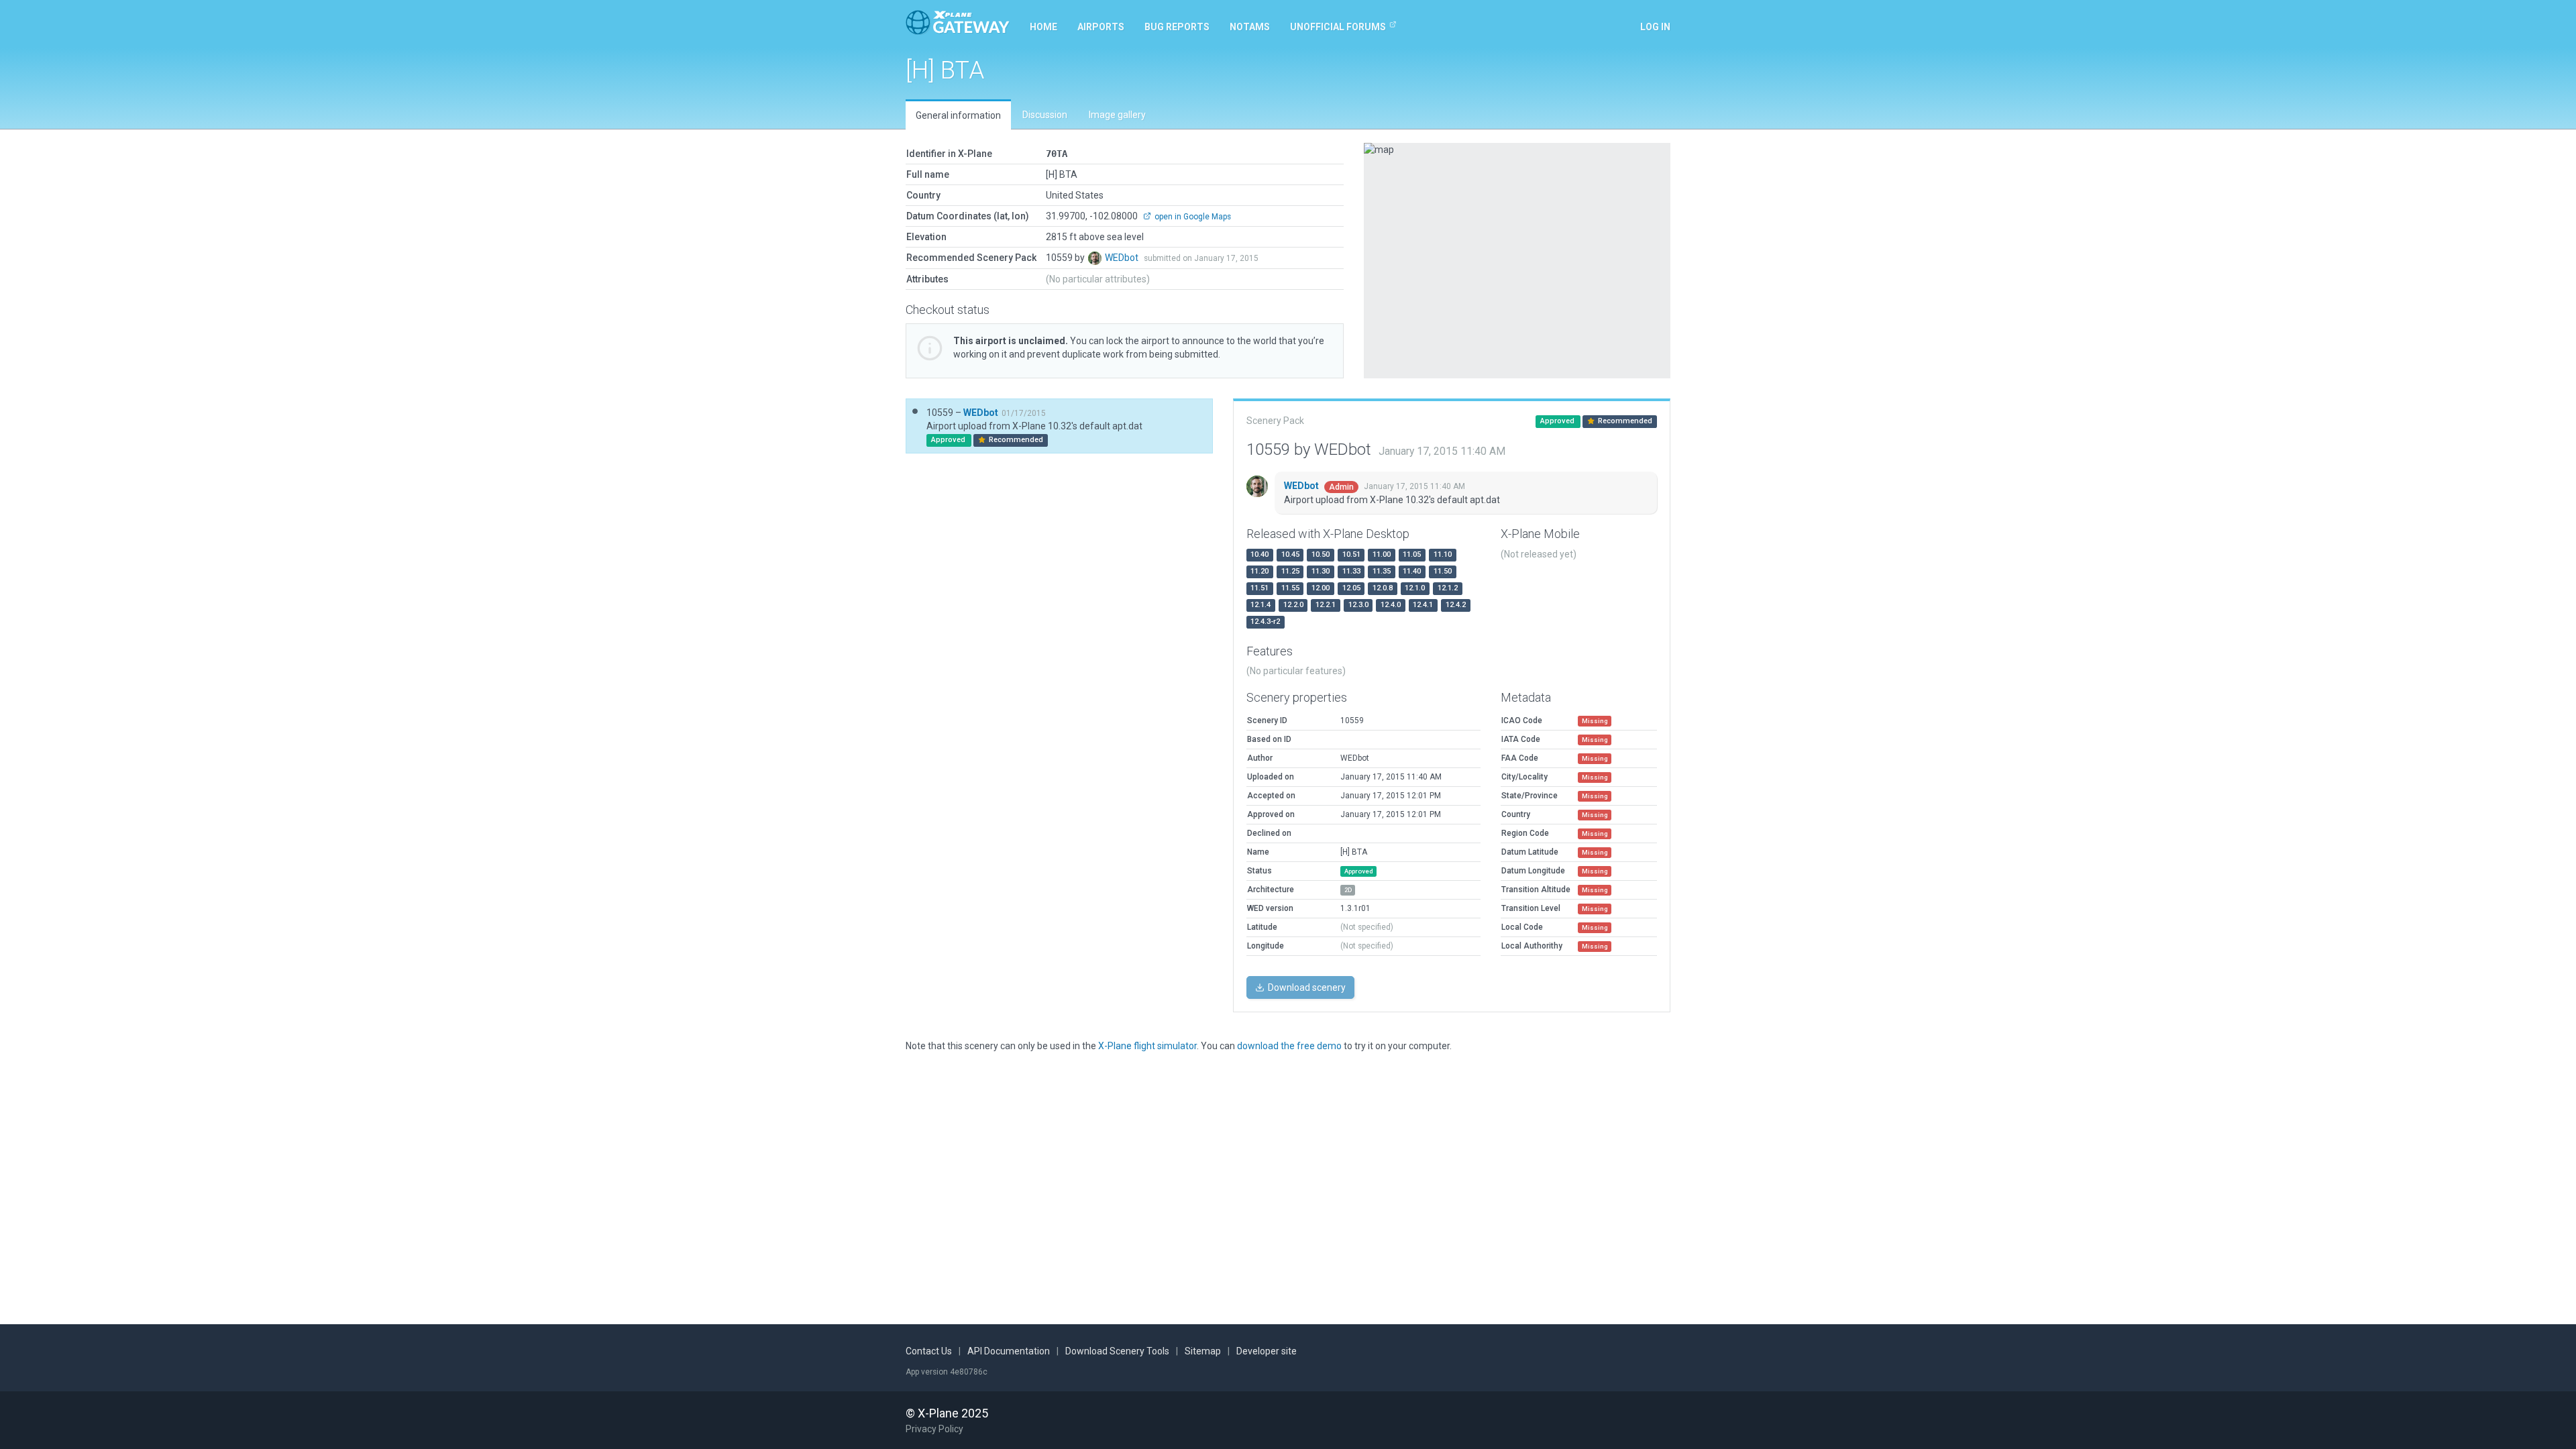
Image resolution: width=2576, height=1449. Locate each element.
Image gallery (1117, 115)
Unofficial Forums (1338, 27)
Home (1043, 27)
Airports (1101, 27)
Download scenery (1306, 987)
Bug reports (1177, 27)
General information (958, 115)
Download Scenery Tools (1117, 1351)
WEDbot (1123, 258)
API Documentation (1009, 1351)
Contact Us (929, 1351)
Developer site (1267, 1351)
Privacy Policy (934, 1429)
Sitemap (1203, 1351)
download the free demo (1289, 1046)
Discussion (1045, 115)
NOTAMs (1250, 27)
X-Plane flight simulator (1147, 1046)
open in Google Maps (1192, 217)
